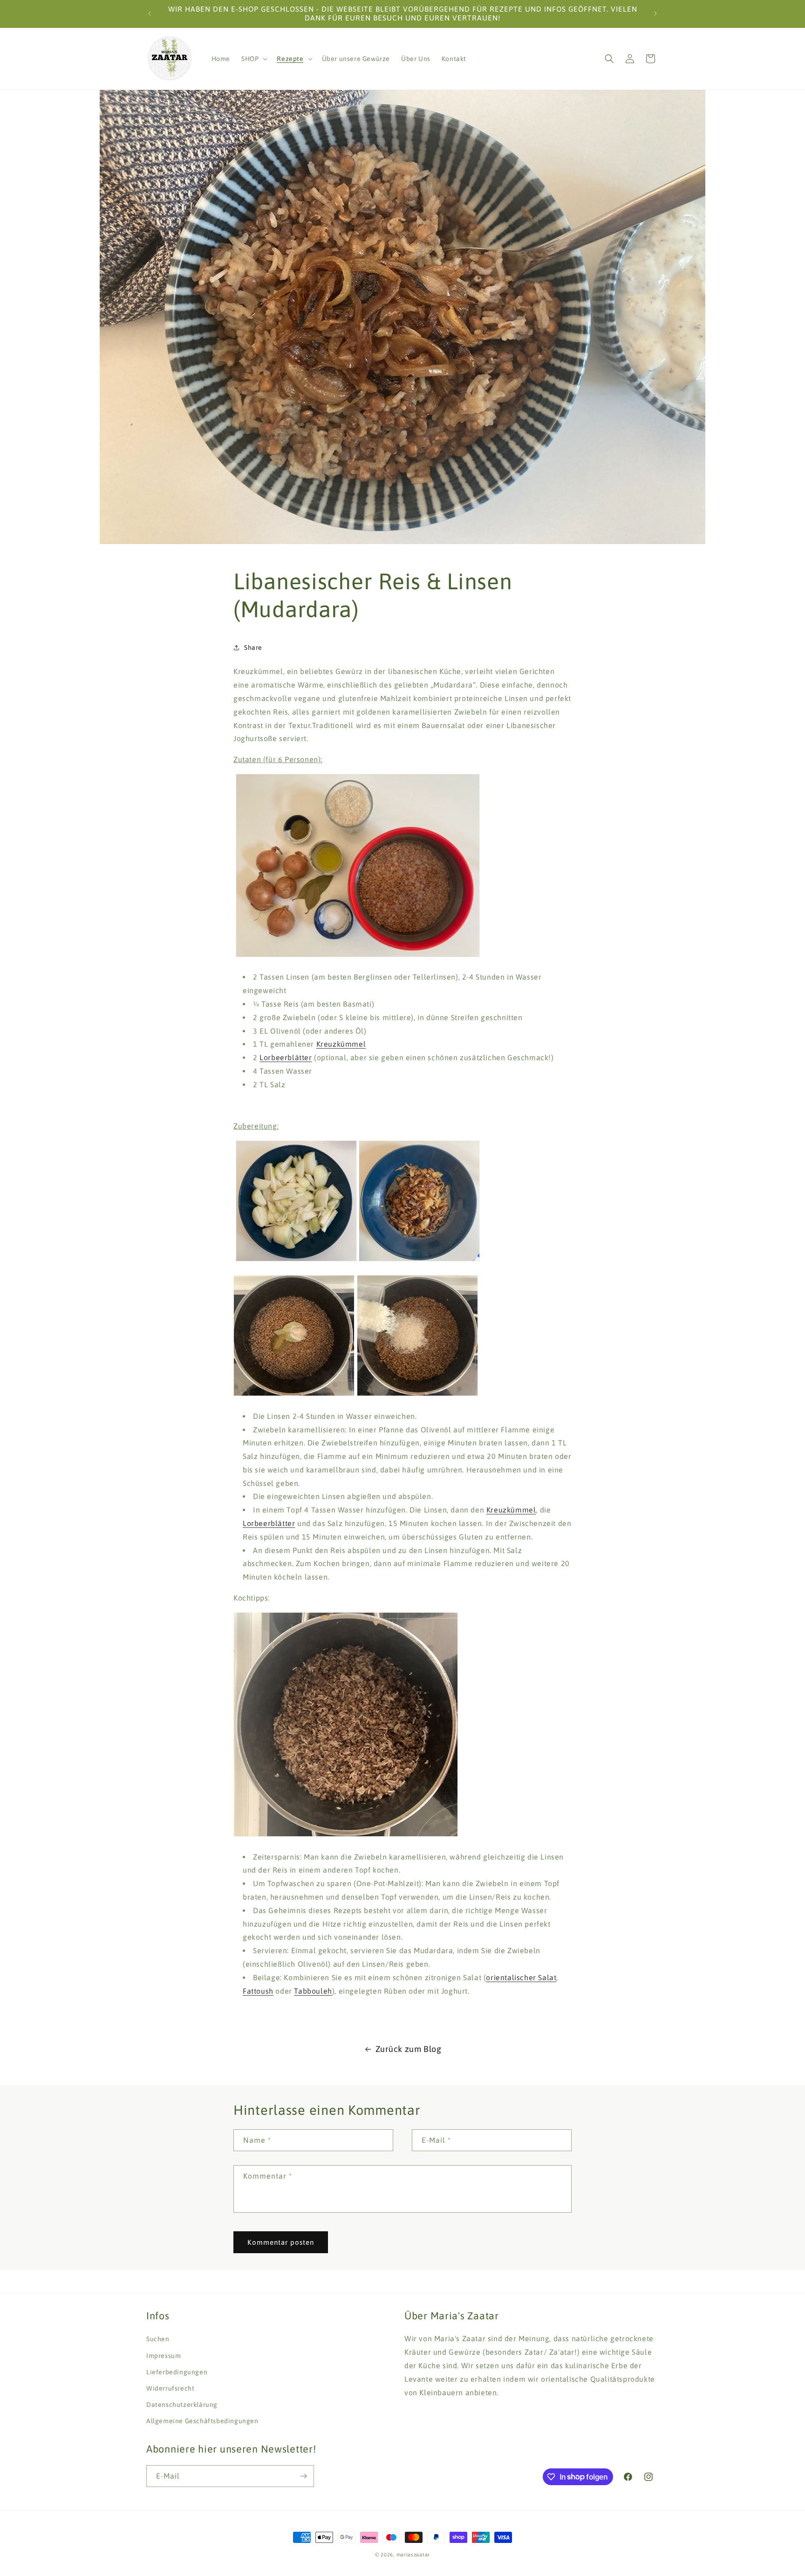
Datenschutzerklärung (182, 2404)
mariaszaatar (413, 2555)
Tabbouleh (313, 1991)
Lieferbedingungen (177, 2372)
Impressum (164, 2355)
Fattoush (258, 1991)
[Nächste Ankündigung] (655, 14)
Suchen (158, 2339)
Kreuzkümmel (341, 1044)
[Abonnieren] (303, 2476)
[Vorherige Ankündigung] (150, 14)
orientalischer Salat (521, 1977)
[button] (253, 59)
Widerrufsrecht (170, 2388)
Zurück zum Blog (409, 2049)
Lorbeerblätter (286, 1057)
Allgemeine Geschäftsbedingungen (202, 2420)
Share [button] (253, 647)
